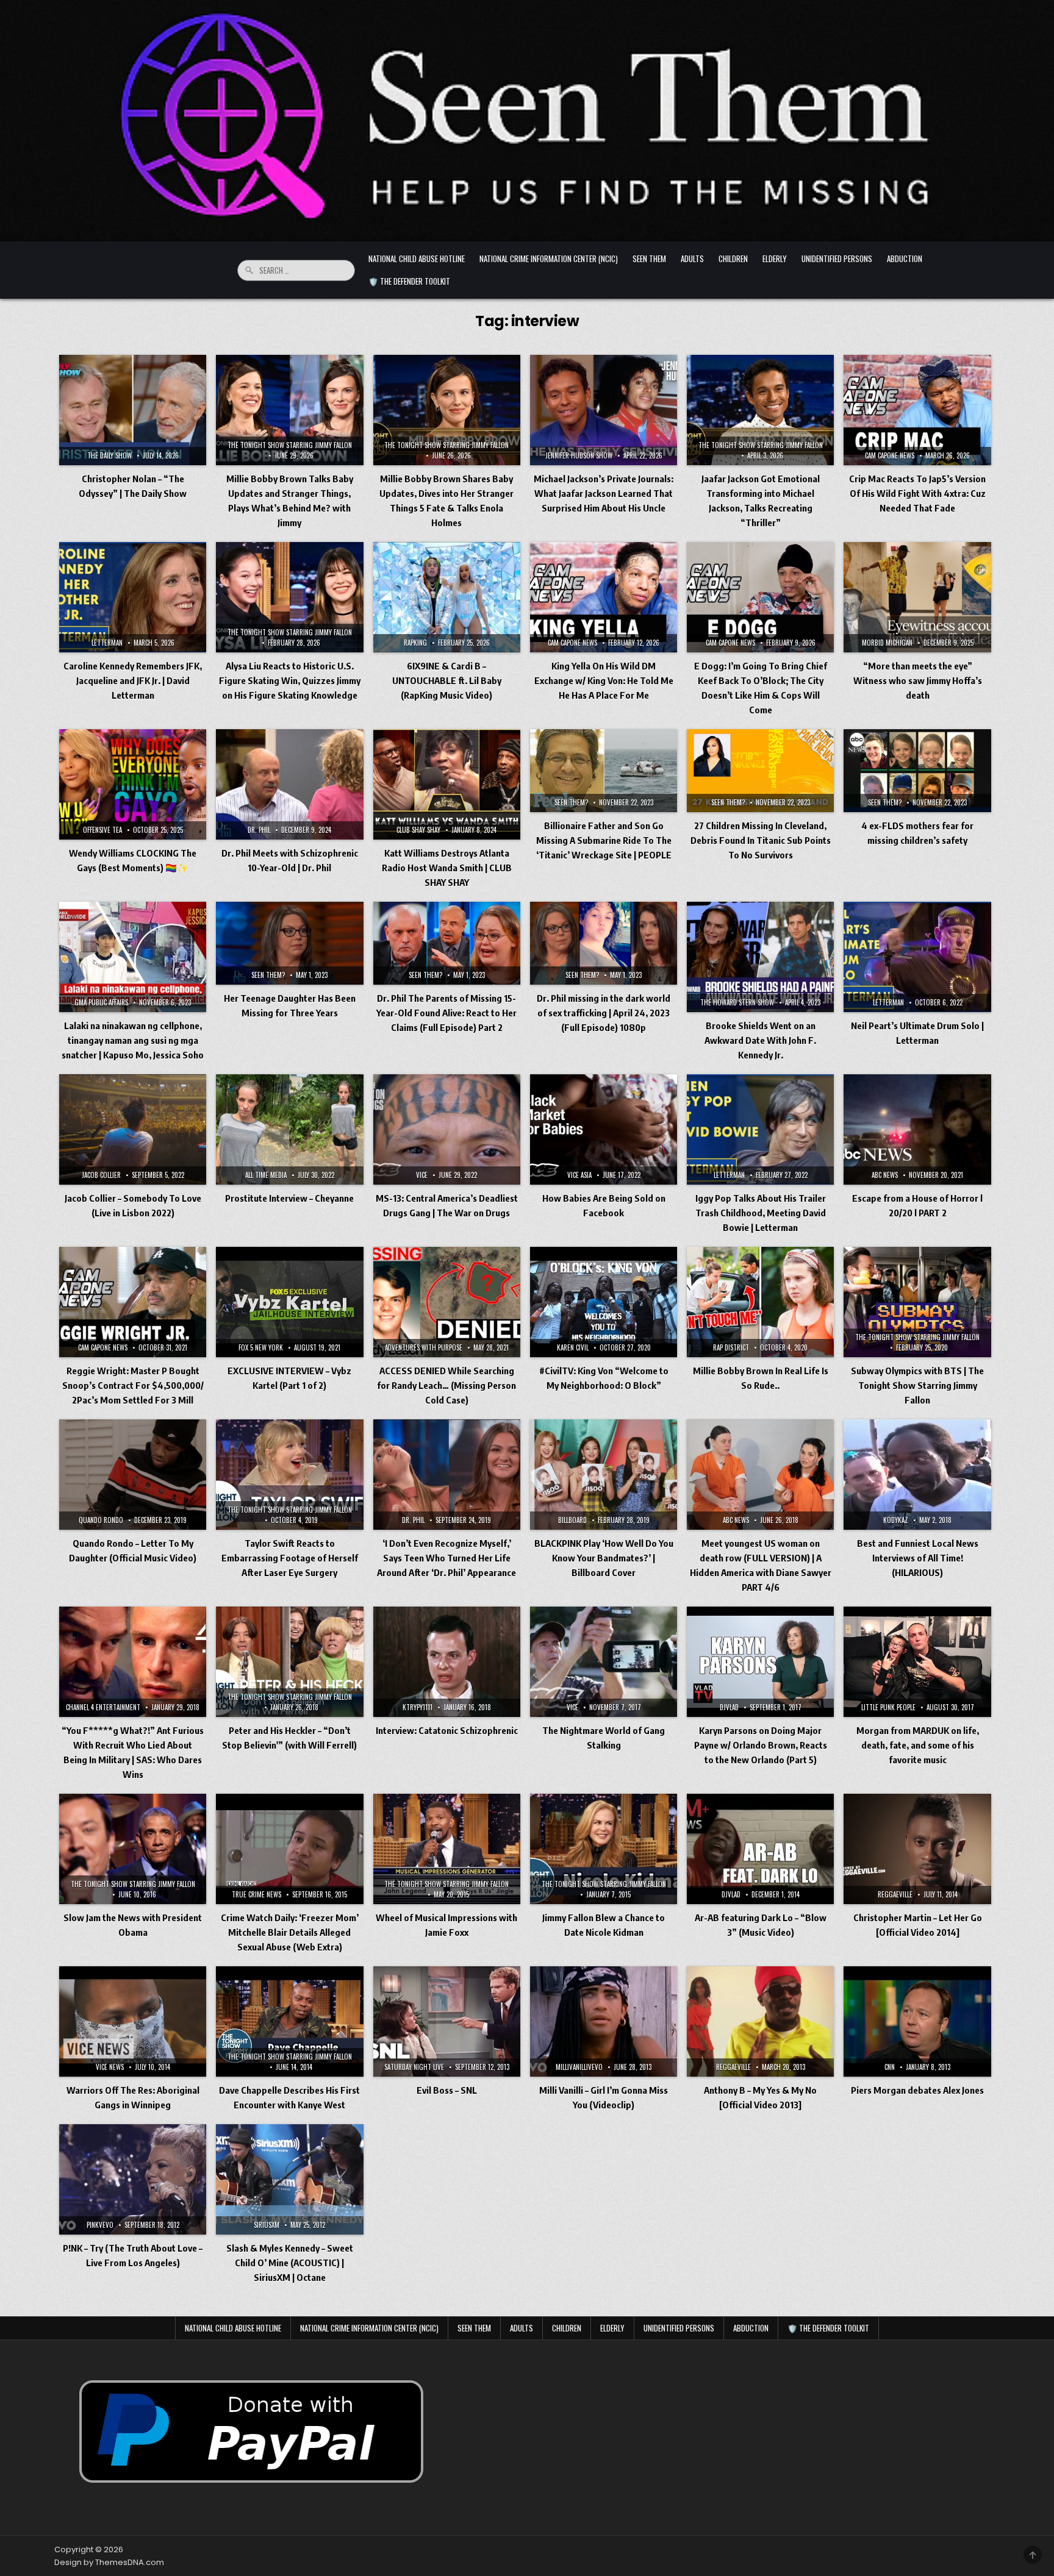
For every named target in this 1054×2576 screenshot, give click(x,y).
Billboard (572, 1520)
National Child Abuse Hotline (417, 259)
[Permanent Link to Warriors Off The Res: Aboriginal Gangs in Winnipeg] (133, 2021)
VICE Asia (579, 1175)
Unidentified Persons (837, 259)
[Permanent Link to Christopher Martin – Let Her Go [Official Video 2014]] (917, 1849)
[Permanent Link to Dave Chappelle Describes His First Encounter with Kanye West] (289, 2021)
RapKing (415, 643)
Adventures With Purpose (424, 1347)
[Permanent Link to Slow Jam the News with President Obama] (133, 1849)
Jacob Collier (101, 1175)
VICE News (110, 2067)
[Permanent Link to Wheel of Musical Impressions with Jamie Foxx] (447, 1849)
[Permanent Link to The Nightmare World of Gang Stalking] (604, 1662)
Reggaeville (895, 1894)
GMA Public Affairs (101, 1002)
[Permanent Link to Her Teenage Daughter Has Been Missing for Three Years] (289, 943)
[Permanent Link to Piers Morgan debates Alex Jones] (917, 2021)
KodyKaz (896, 1520)
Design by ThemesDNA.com (109, 2562)
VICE (422, 1175)
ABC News (885, 1175)
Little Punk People (888, 1707)
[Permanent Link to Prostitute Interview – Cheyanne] (289, 1129)
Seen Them (649, 259)
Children (733, 259)
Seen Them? (571, 802)
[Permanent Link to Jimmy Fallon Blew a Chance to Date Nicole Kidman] (604, 1849)
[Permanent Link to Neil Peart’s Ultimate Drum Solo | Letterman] (917, 957)
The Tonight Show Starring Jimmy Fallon (290, 445)
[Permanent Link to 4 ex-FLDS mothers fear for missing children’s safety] (917, 771)
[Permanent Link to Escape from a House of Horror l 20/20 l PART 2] (917, 1129)
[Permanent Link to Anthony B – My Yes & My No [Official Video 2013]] (760, 2021)
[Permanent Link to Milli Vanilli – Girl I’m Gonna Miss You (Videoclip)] (604, 2021)
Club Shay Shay (418, 830)
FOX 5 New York (261, 1347)
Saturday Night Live (414, 2067)
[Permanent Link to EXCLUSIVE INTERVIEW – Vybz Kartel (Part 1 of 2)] (289, 1302)
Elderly (775, 259)
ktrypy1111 (418, 1707)
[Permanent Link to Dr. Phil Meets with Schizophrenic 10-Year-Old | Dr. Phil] (289, 784)
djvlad (729, 1707)
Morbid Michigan (887, 643)
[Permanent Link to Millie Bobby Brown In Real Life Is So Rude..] (760, 1302)
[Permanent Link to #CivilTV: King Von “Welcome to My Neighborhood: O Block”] (604, 1302)
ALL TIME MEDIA (266, 1175)
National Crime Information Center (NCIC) (549, 259)
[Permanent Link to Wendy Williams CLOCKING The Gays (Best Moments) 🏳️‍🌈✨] (133, 784)
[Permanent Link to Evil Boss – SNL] (447, 2021)
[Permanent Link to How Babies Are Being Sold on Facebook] (604, 1129)
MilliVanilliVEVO (579, 2067)
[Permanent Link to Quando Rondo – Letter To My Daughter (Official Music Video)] (133, 1475)
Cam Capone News (890, 455)
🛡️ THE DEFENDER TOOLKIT (409, 281)
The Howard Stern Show (737, 1002)
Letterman (107, 643)
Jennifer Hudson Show (579, 455)
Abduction (905, 259)
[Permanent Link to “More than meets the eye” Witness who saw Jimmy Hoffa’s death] (917, 597)
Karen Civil (573, 1347)
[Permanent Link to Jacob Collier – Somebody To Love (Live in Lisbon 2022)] (133, 1129)
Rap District (731, 1347)
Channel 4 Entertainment (103, 1707)
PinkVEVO (100, 2225)
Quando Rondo (101, 1520)
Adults (692, 259)
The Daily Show (109, 455)
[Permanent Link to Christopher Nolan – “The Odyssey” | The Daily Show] (133, 410)
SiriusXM (267, 2225)
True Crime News (256, 1894)
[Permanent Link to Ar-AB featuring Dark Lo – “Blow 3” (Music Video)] (760, 1849)
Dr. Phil (259, 830)
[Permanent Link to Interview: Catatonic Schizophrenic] (447, 1662)
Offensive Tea (102, 830)
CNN (890, 2067)
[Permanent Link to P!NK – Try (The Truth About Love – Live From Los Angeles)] (133, 2179)
